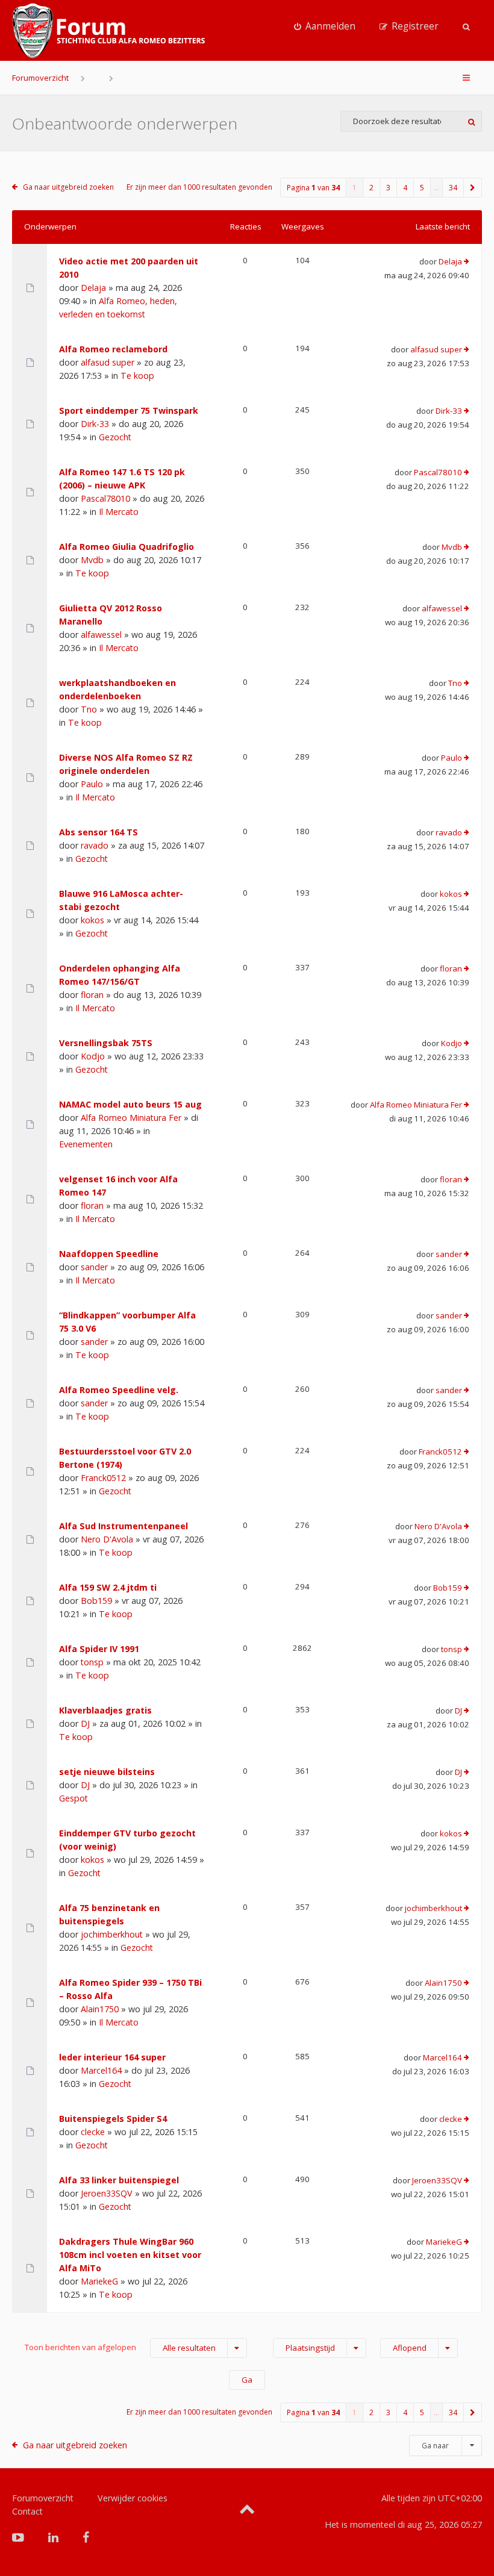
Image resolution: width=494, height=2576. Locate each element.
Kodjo (93, 1056)
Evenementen (86, 1144)
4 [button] (405, 188)
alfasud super (108, 362)
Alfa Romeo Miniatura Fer (131, 1118)
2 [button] (371, 188)
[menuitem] (325, 27)
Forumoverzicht (40, 78)
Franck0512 (103, 1478)
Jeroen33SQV (107, 2193)
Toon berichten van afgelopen (120, 2347)
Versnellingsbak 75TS (106, 1043)
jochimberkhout (112, 1934)
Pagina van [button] (313, 188)
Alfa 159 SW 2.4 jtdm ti (108, 1587)
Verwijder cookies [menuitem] (133, 2498)
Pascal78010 (105, 498)
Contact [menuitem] (27, 2511)
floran (92, 995)
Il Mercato (119, 512)
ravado (95, 845)
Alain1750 (100, 2009)
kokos (92, 920)
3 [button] (388, 188)
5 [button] (422, 188)
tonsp (92, 1662)
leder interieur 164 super (112, 2057)
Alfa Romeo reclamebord (113, 349)
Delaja (93, 288)
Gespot (73, 1798)
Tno (89, 709)
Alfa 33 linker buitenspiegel (119, 2180)
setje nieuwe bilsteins (107, 1772)
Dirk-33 (95, 424)
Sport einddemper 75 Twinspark (129, 410)
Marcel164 (101, 2070)
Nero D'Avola (107, 1539)
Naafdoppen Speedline (109, 1254)
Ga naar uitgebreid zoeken (68, 187)
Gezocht (115, 437)
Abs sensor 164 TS (98, 832)
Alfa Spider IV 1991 (99, 1649)
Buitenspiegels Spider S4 (113, 2119)
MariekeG (99, 2281)
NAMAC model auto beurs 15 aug (130, 1104)
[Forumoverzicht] (108, 31)
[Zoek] (471, 121)
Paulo (92, 784)
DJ (85, 1723)
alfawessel (101, 635)
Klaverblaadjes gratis (105, 1710)
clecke (93, 2132)
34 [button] (453, 188)
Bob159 (96, 1601)
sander (94, 1267)
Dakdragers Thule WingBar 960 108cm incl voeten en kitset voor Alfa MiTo (130, 2255)
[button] (473, 188)
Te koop (137, 376)
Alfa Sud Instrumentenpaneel (123, 1526)
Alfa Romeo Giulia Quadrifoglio (127, 547)
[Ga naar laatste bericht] (467, 262)
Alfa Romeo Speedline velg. (119, 1390)
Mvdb (92, 560)
